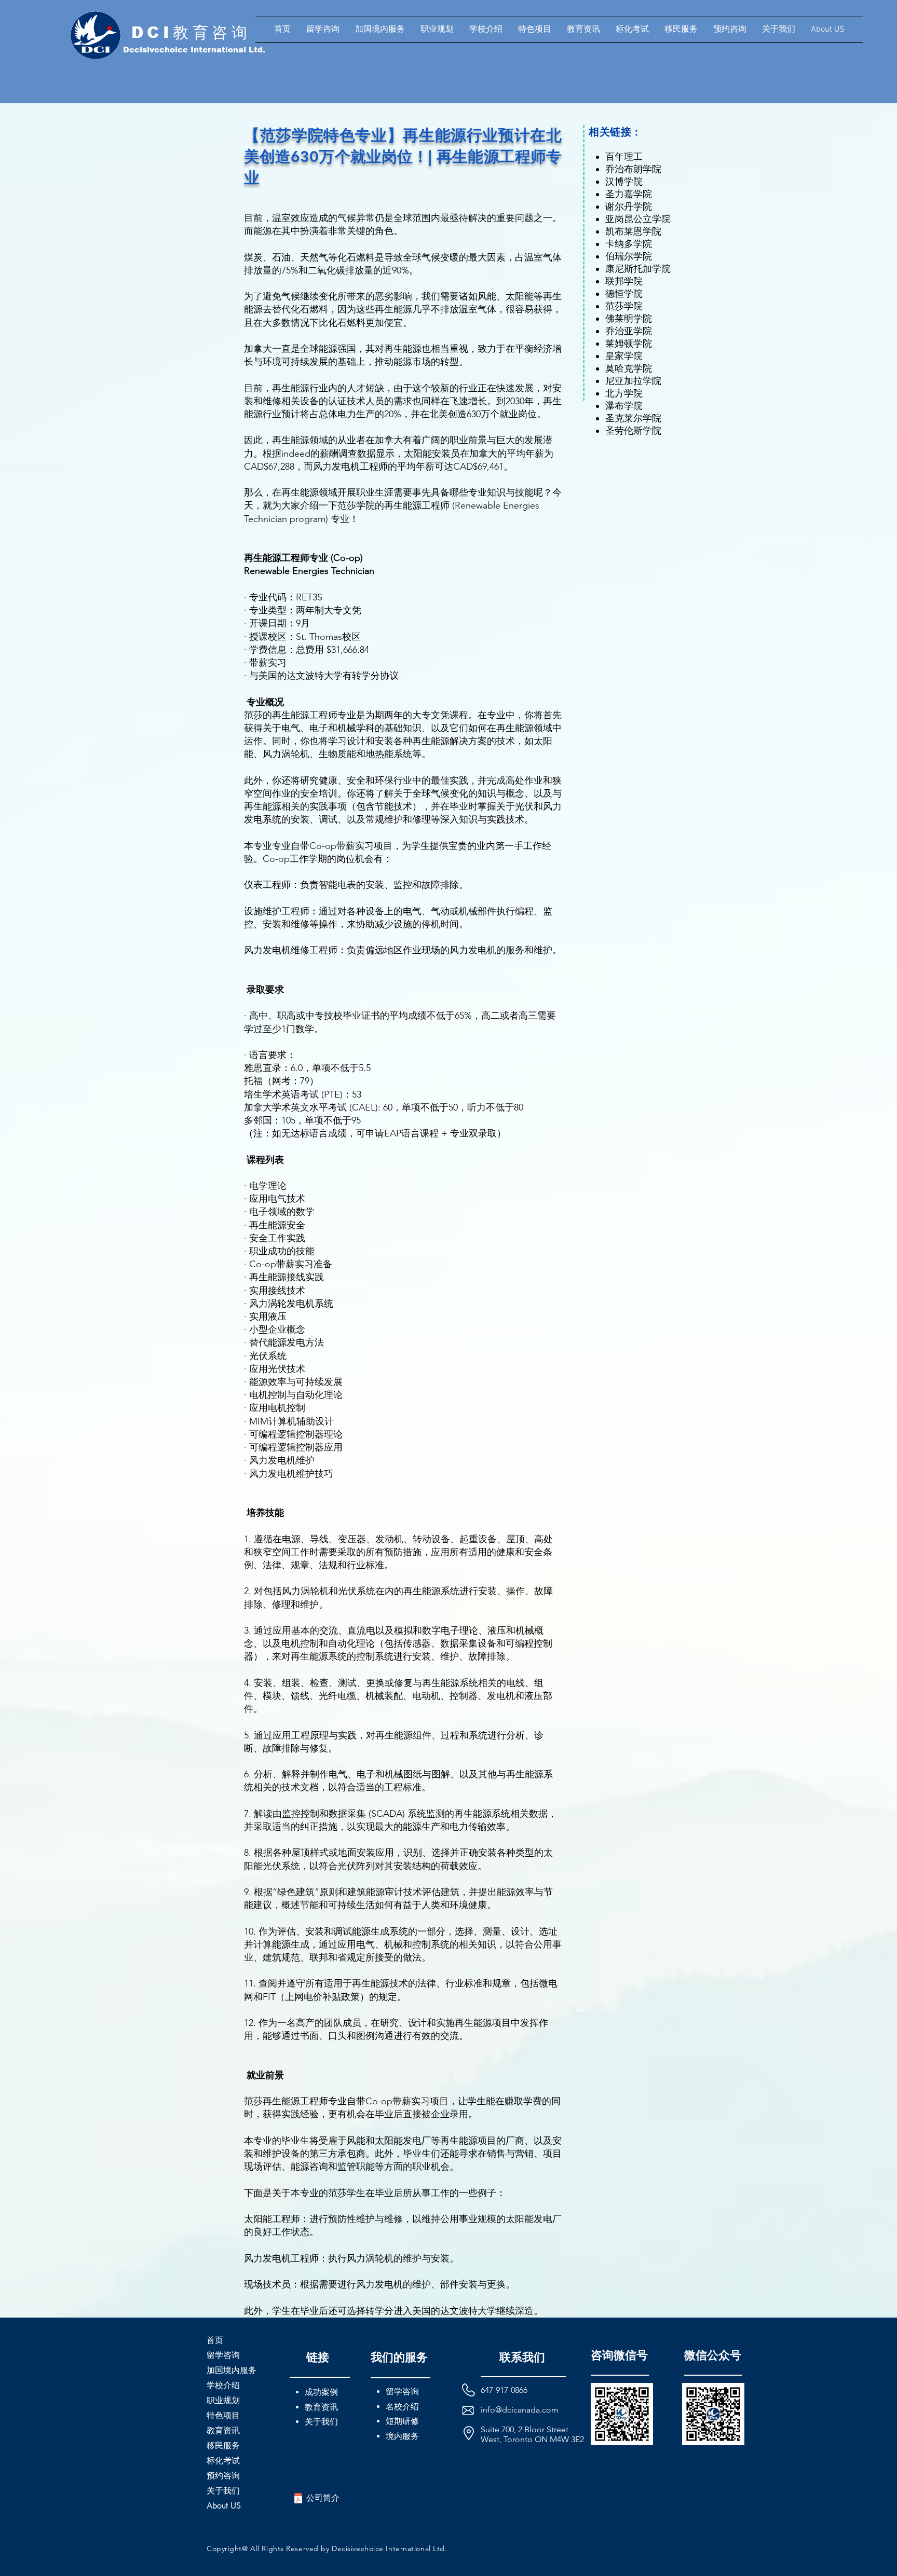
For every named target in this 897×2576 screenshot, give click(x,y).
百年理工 (624, 157)
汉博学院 (624, 182)
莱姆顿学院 (629, 344)
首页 (215, 2340)
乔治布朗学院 (633, 169)
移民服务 (223, 2445)
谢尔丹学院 (629, 207)
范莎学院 (624, 306)
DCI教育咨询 (191, 32)
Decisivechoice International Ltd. (194, 50)
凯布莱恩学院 (633, 231)
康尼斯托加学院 (638, 269)
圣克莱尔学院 (633, 418)
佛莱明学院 (629, 319)
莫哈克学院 (629, 368)
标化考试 (223, 2461)
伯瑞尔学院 (629, 256)
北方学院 (624, 393)
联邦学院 (624, 281)
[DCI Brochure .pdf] (298, 2499)
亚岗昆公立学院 (638, 219)
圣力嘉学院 (629, 194)
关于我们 (223, 2491)
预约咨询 (223, 2476)
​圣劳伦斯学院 (633, 431)
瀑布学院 (624, 406)
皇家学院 (624, 356)
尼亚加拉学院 (633, 381)
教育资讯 (223, 2430)
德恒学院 (624, 294)
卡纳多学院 (629, 244)
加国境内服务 (232, 2370)
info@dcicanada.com (520, 2410)
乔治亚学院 (629, 331)
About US (224, 2506)
